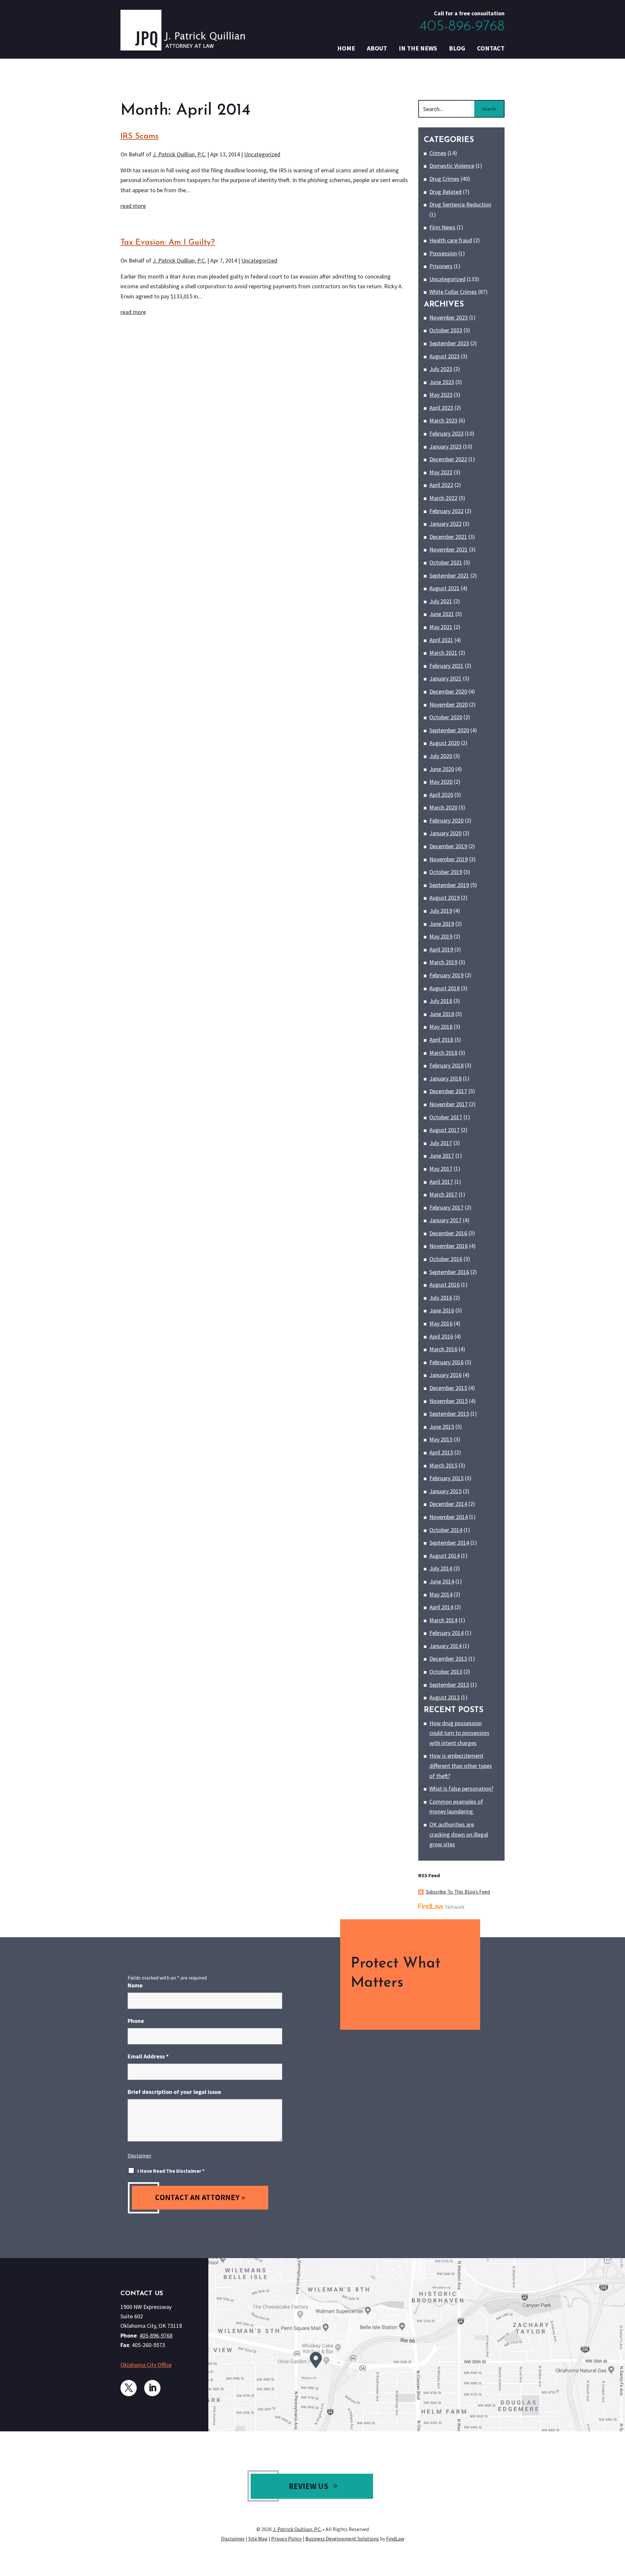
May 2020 (441, 782)
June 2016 (442, 1310)
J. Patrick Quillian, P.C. (179, 154)
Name (135, 1985)
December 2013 (448, 1659)
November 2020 (449, 704)
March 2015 (443, 1465)
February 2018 (446, 1065)
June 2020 (442, 769)
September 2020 (449, 730)
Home (346, 48)
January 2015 (445, 1491)
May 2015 (441, 1439)
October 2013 (446, 1672)
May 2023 (441, 395)
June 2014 (442, 1581)
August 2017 (444, 1130)
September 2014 (449, 1543)
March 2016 (443, 1349)
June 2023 (442, 382)
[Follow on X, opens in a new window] (129, 2388)
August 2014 (444, 1556)
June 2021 (442, 614)
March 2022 (443, 498)
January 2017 (445, 1220)
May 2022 (441, 472)
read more (133, 206)
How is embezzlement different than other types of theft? (461, 1766)
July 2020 (441, 756)
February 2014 (446, 1633)
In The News (418, 48)
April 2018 (441, 1040)
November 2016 (449, 1246)
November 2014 (449, 1517)
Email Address (148, 2056)
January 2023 (445, 446)
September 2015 (449, 1414)
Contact (491, 48)
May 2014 (441, 1594)
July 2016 (441, 1298)
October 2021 (446, 562)
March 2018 (443, 1053)
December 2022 (448, 459)
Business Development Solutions (342, 2539)
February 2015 (446, 1478)
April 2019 (441, 949)
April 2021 (441, 640)
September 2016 (449, 1272)
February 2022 (446, 511)
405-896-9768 (462, 27)
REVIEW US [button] (309, 2486)
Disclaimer (139, 2155)
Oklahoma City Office (146, 2365)
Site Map (258, 2539)
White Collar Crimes (453, 292)
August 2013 (444, 1697)
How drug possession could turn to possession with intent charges (459, 1733)
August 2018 (444, 988)
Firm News (442, 227)
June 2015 (442, 1427)
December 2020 (448, 691)
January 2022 (445, 524)
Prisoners (441, 266)
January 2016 (445, 1375)
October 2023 (446, 330)
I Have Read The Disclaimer (171, 2171)
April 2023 (441, 408)
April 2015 (441, 1452)
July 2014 (441, 1568)
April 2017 (441, 1182)
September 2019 (449, 885)
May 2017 (441, 1169)
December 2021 (448, 537)
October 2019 (446, 872)
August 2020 (444, 743)
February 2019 (446, 975)
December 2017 (448, 1091)
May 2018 (441, 1027)
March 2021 (443, 653)
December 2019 (448, 846)
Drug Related (445, 192)
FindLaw (395, 2539)
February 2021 (446, 666)
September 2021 (449, 575)
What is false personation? (461, 1789)
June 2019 (442, 924)
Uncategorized (262, 154)
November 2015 (449, 1401)
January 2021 (445, 678)
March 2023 (443, 420)
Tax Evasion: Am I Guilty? (168, 243)
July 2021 (441, 601)
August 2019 (444, 898)
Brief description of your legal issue (174, 2092)
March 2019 (443, 962)
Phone (136, 2021)
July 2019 (441, 911)
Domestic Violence (452, 166)
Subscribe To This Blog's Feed (458, 1892)
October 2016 (446, 1259)
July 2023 (441, 369)
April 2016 (441, 1336)
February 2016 (446, 1362)
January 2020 (445, 833)
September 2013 (449, 1685)
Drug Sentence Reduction (460, 204)
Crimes (438, 153)
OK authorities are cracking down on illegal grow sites (459, 1834)
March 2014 (443, 1620)
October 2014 (446, 1530)
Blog (457, 48)
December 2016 (448, 1233)
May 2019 (441, 936)
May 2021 (441, 627)
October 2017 (446, 1117)
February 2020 (446, 820)
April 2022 (441, 485)
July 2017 (441, 1143)
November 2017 (449, 1104)
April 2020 (441, 795)
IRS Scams (139, 136)
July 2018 (441, 1001)
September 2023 (449, 343)
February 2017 (446, 1207)
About (377, 48)
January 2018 (445, 1078)
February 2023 (446, 433)
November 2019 (449, 859)
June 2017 (442, 1156)
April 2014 (441, 1607)
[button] (618, 2529)
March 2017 (443, 1194)
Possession (443, 253)
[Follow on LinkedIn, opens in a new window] (152, 2388)
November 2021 (449, 549)
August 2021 (444, 588)
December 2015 (448, 1388)
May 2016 (441, 1323)
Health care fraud (451, 240)
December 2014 (448, 1504)
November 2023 (449, 317)
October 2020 (446, 717)
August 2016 (444, 1285)
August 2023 (444, 356)
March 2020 (443, 807)
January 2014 (445, 1646)
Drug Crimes (444, 179)
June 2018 (442, 1014)
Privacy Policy (286, 2539)
